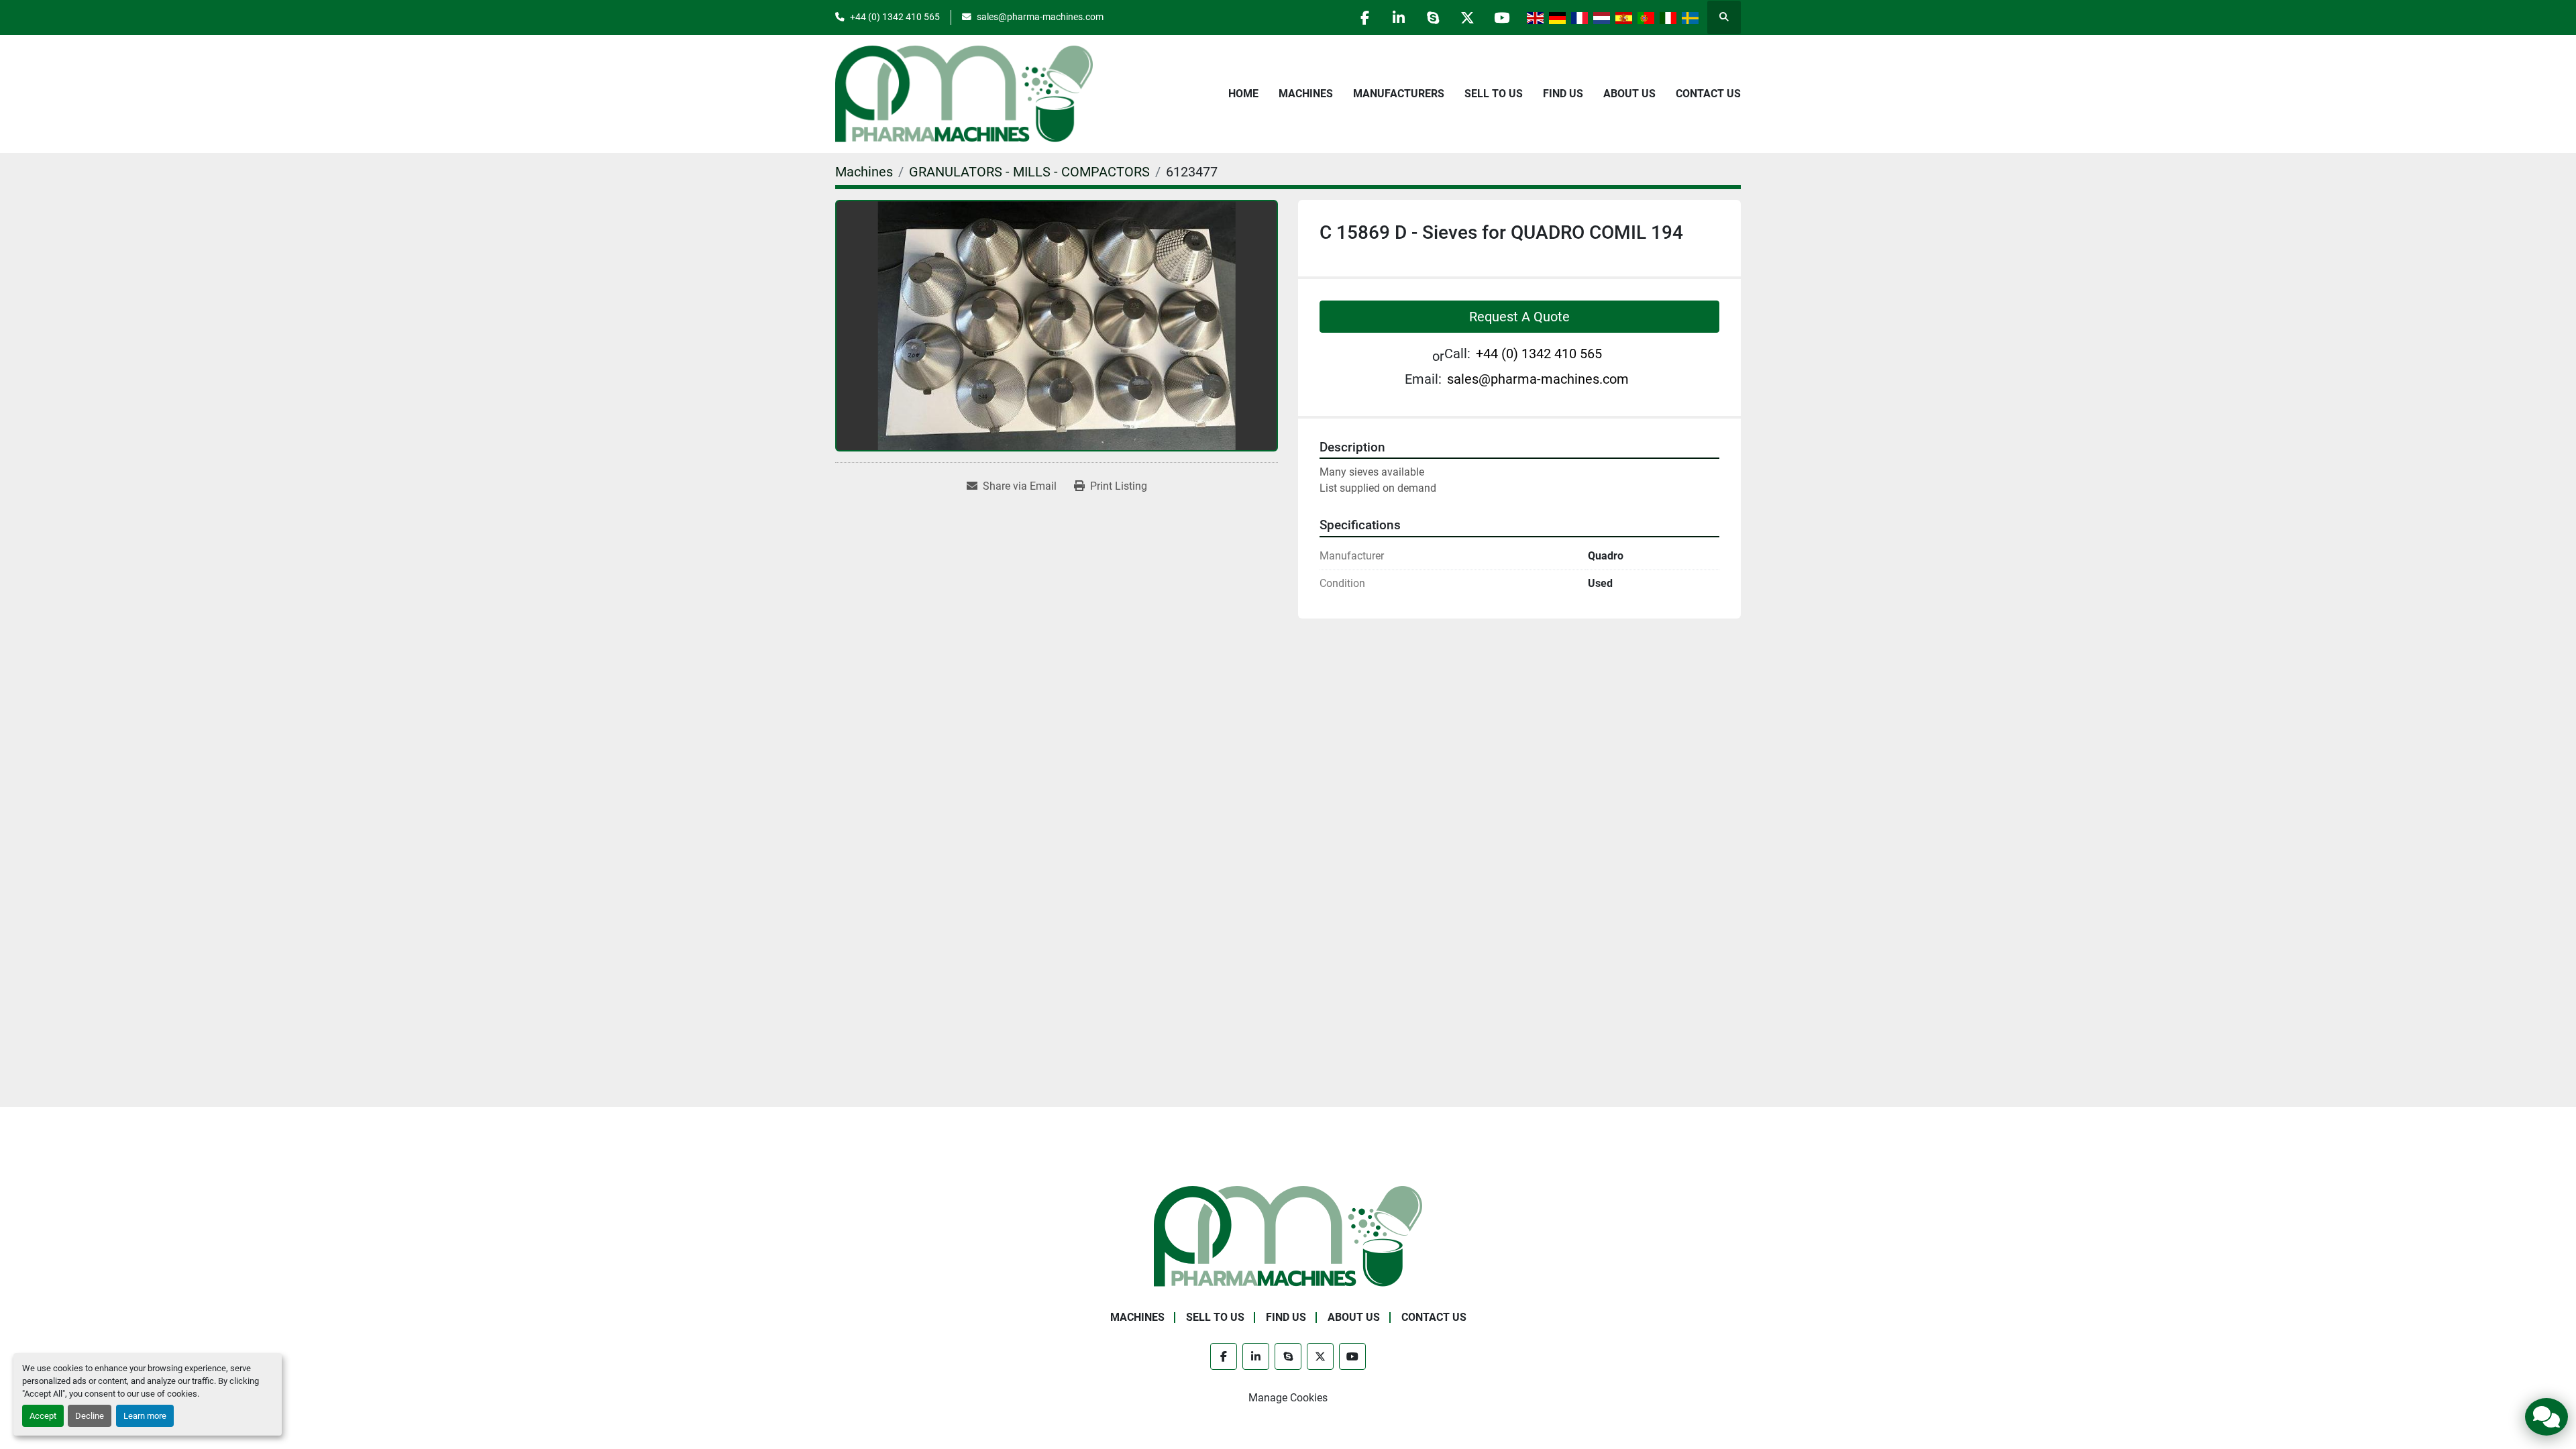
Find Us (1563, 94)
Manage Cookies (1288, 1398)
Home (1243, 94)
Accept (43, 1416)
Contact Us (1708, 94)
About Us (1629, 94)
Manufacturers (1399, 94)
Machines (1306, 94)
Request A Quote (1519, 317)
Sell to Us (1494, 94)
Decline (90, 1416)
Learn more (145, 1416)
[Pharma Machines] (1288, 1235)
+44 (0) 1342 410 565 (895, 17)
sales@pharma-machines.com (1040, 17)
